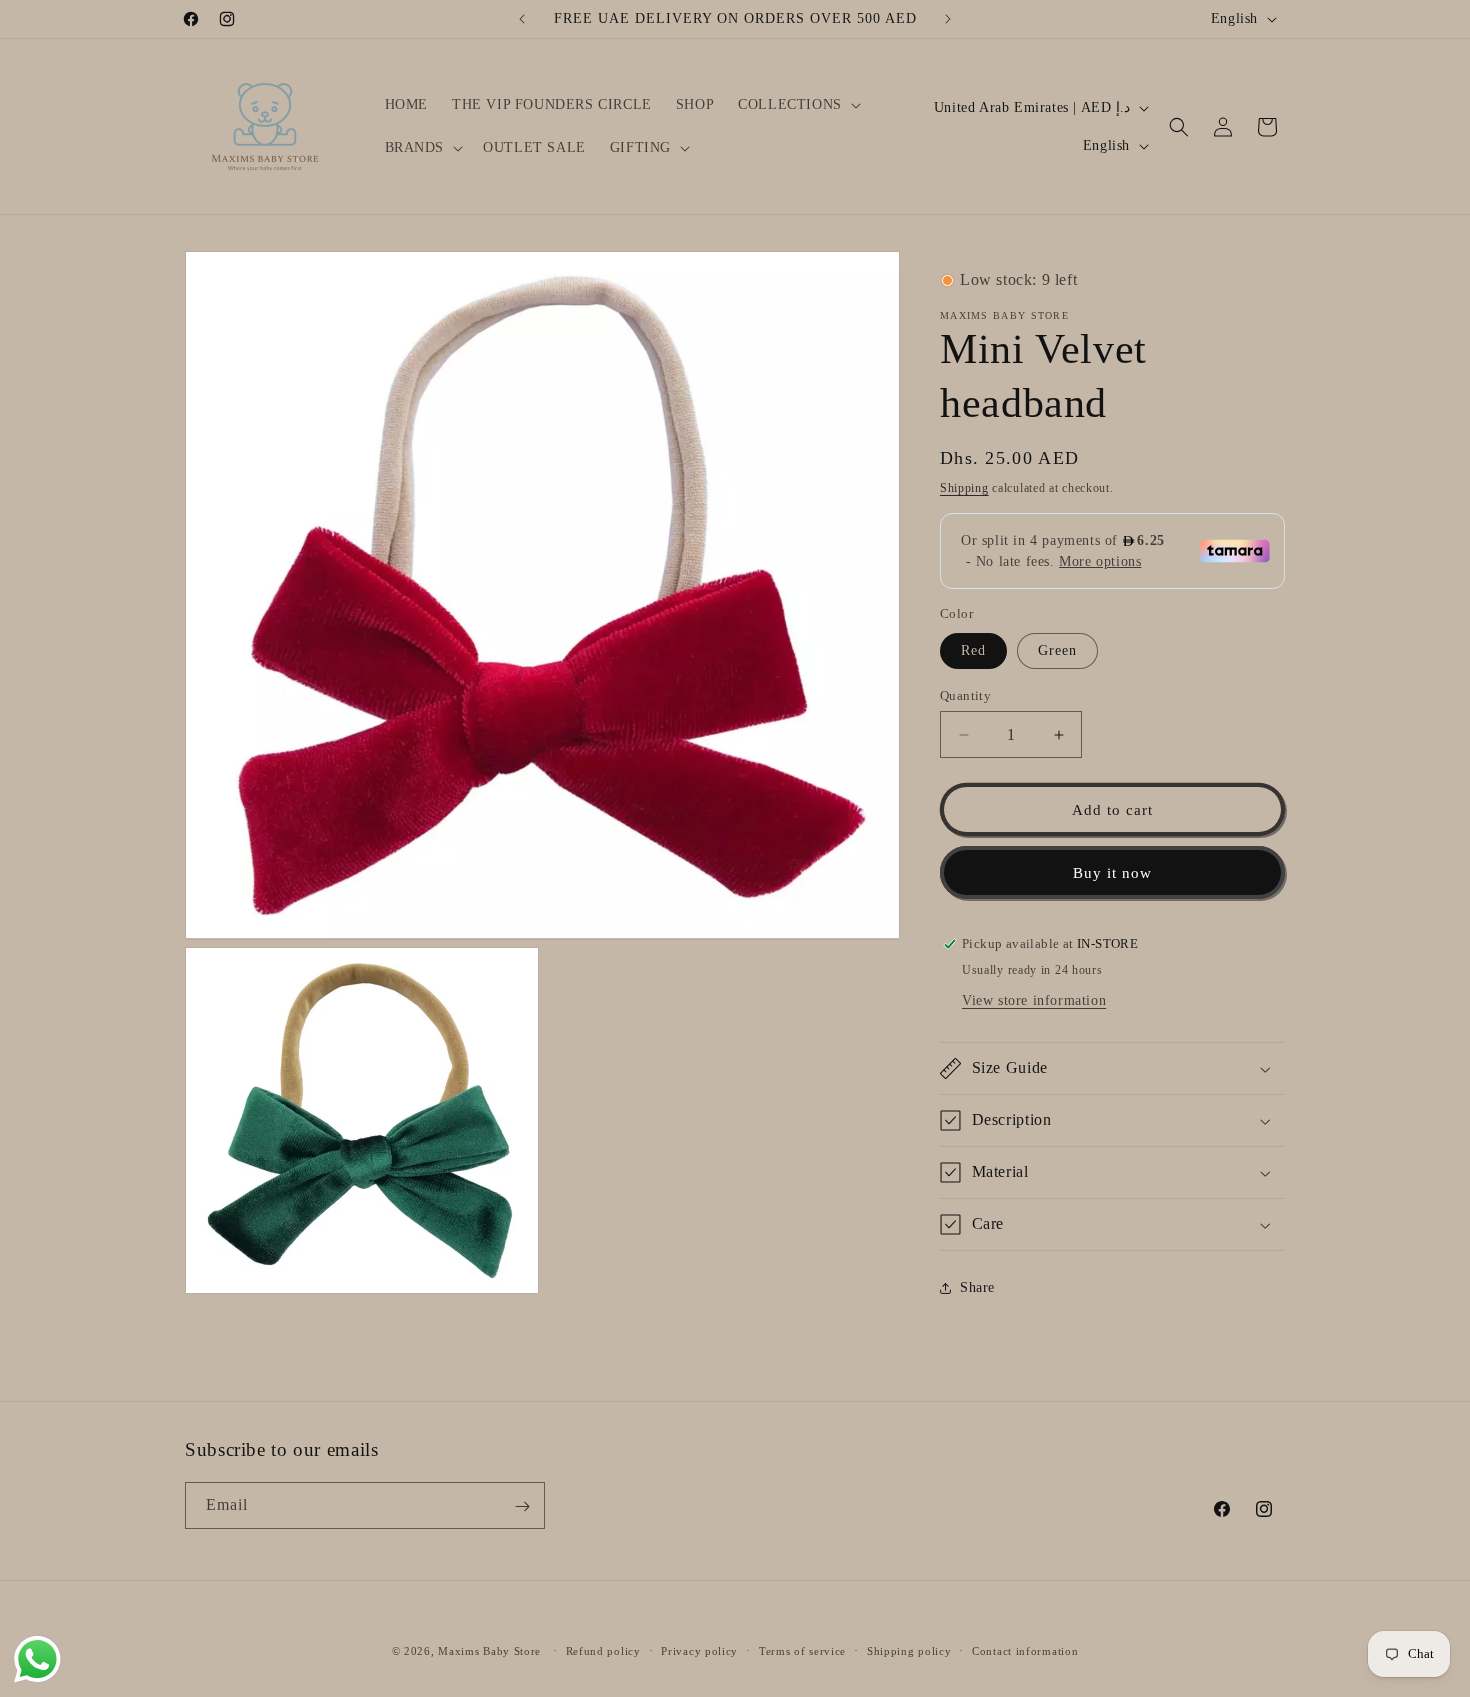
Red (973, 650)
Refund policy (603, 1650)
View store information (1034, 1000)
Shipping (964, 488)
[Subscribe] (522, 1506)
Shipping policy (909, 1650)
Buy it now (1112, 873)
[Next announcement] (948, 19)
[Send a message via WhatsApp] (37, 1659)
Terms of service (802, 1650)
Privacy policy (699, 1650)
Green (1057, 650)
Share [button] (977, 1287)
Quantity (965, 695)
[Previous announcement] (522, 19)
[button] (797, 105)
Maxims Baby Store (489, 1651)
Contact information (1025, 1650)
